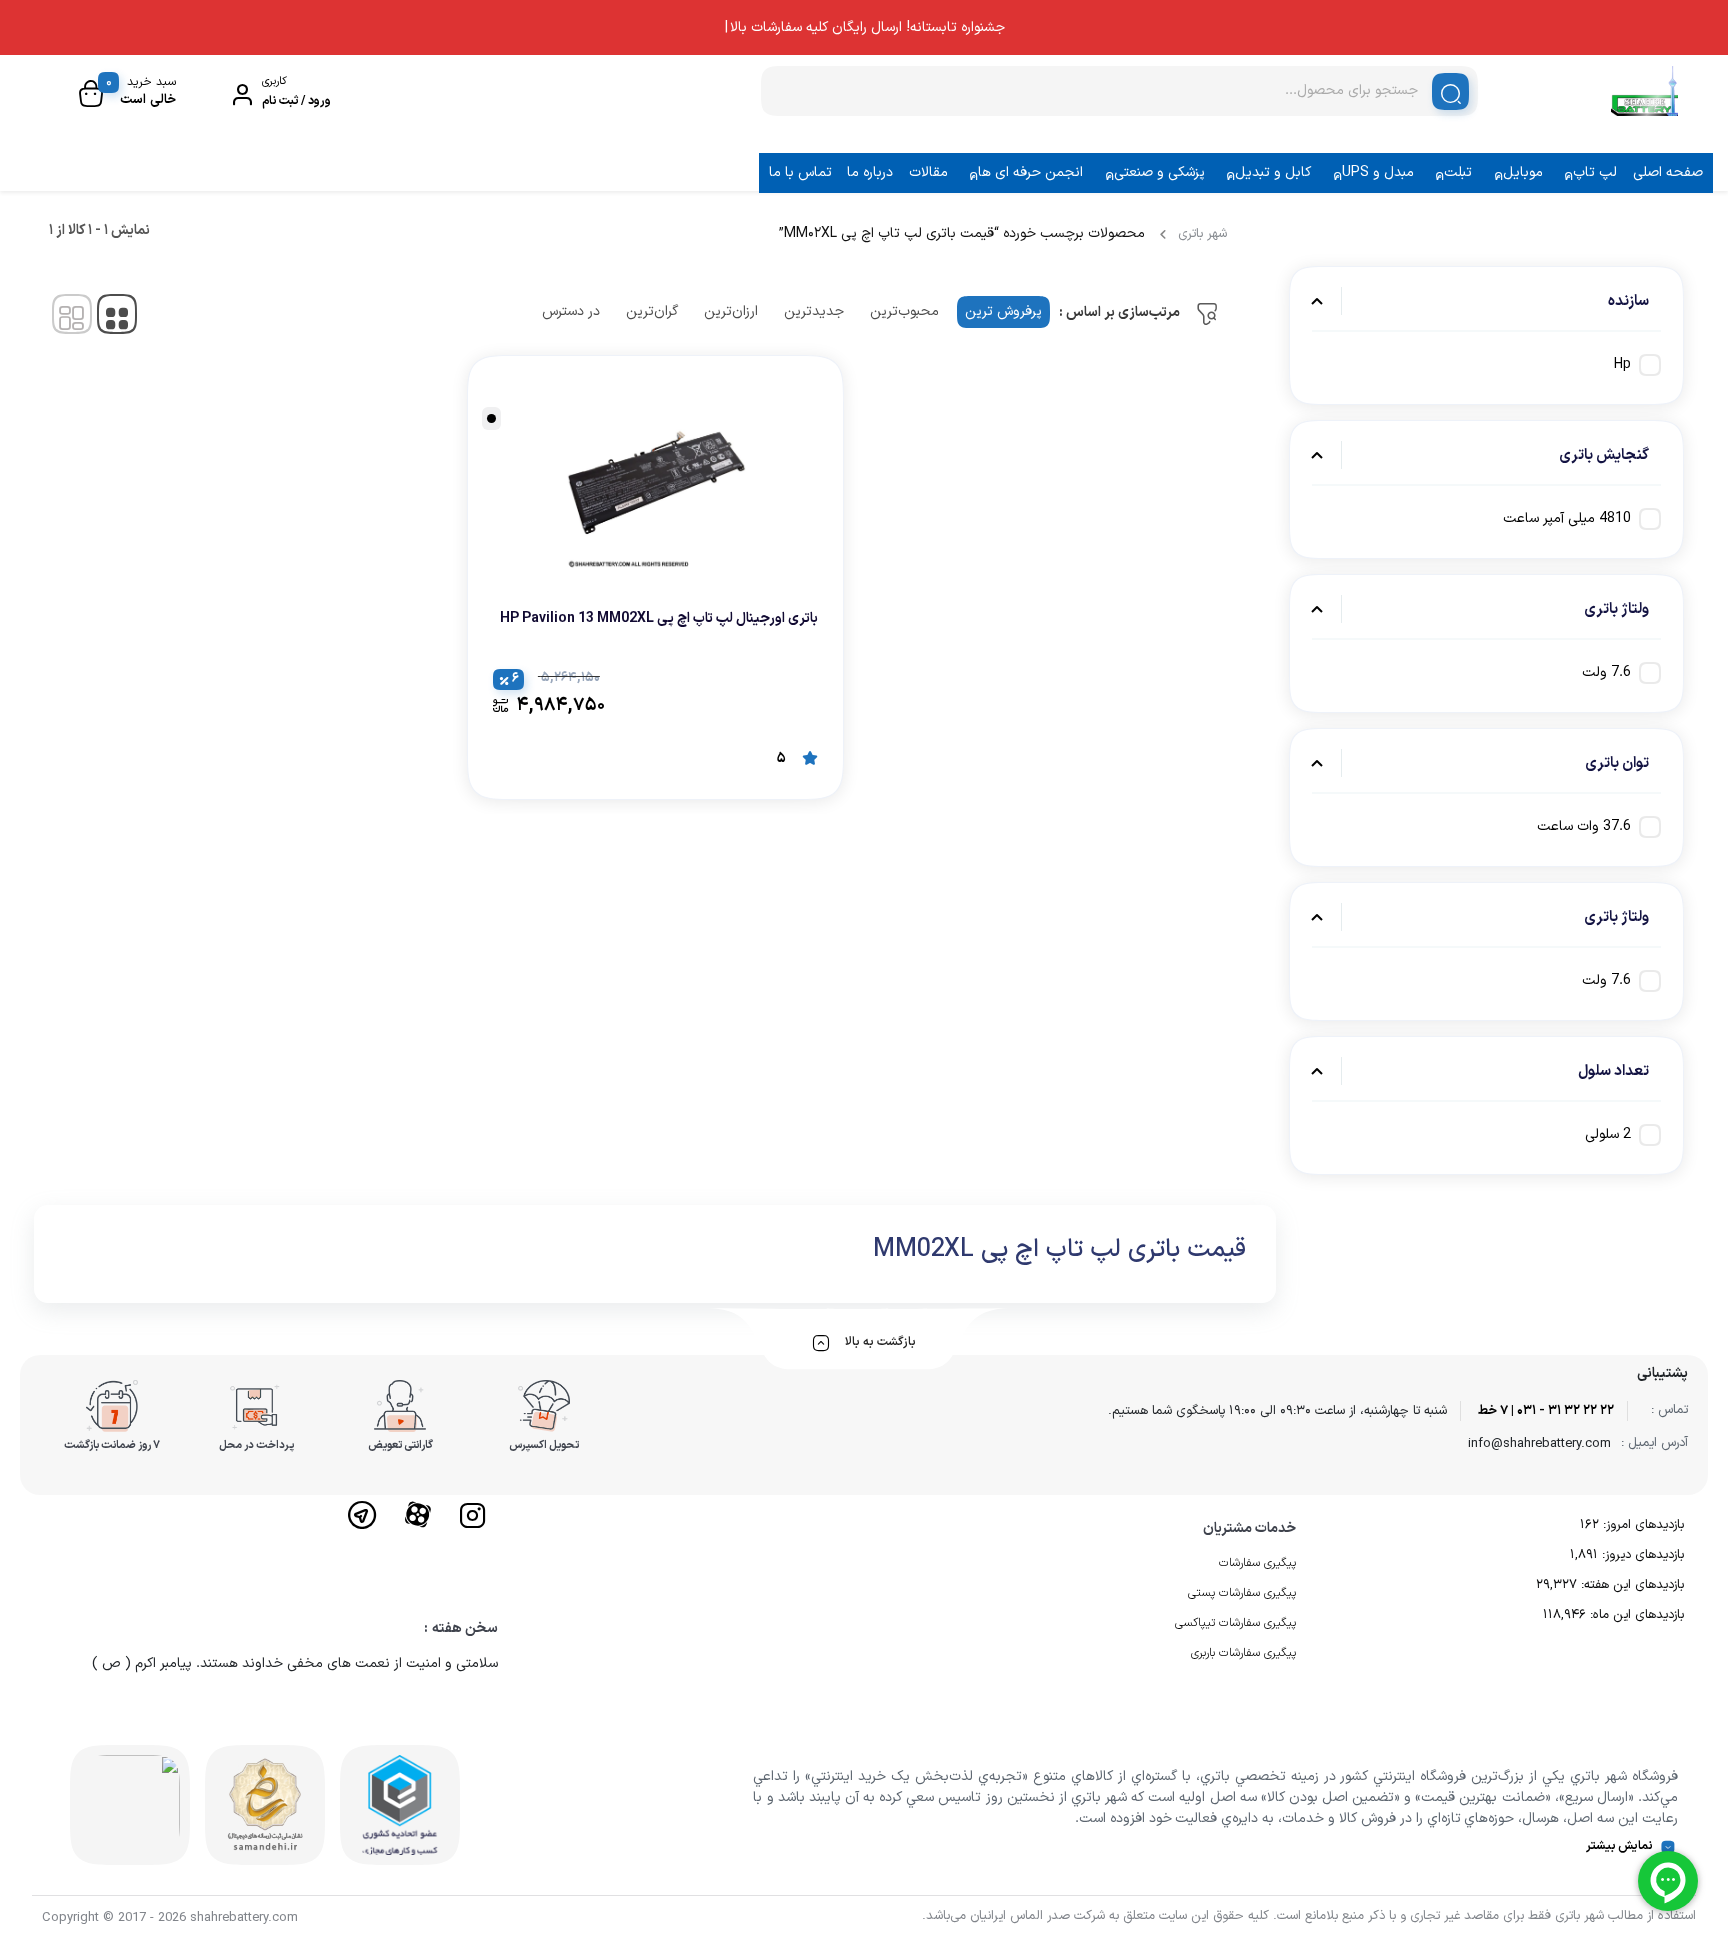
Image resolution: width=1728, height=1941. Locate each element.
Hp (1622, 364)
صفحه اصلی (1668, 172)
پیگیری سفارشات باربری (1243, 1653)
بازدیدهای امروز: (1641, 1525)
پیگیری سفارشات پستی (1242, 1593)
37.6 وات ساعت (1584, 826)
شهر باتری (1202, 234)
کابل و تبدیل (1273, 172)
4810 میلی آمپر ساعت (1567, 518)
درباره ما (870, 172)
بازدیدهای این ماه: (1635, 1615)
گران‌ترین (652, 311)
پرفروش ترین (1003, 311)
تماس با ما (800, 172)
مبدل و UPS (1378, 172)
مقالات (928, 172)
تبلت (1458, 172)
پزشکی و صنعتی (1159, 172)
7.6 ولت (1606, 672)
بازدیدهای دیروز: (1641, 1555)
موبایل (1523, 172)
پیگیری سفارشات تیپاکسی (1235, 1623)
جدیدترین (814, 311)
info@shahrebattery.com (1539, 1444)
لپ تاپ (1595, 172)
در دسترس (571, 311)
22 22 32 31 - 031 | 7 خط (1546, 1411)
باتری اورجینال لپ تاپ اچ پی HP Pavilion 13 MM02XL (659, 618)
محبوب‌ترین (904, 311)
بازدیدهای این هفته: (1630, 1585)
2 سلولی (1608, 1134)
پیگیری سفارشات (1257, 1563)
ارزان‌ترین (731, 311)
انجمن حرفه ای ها (1030, 172)
